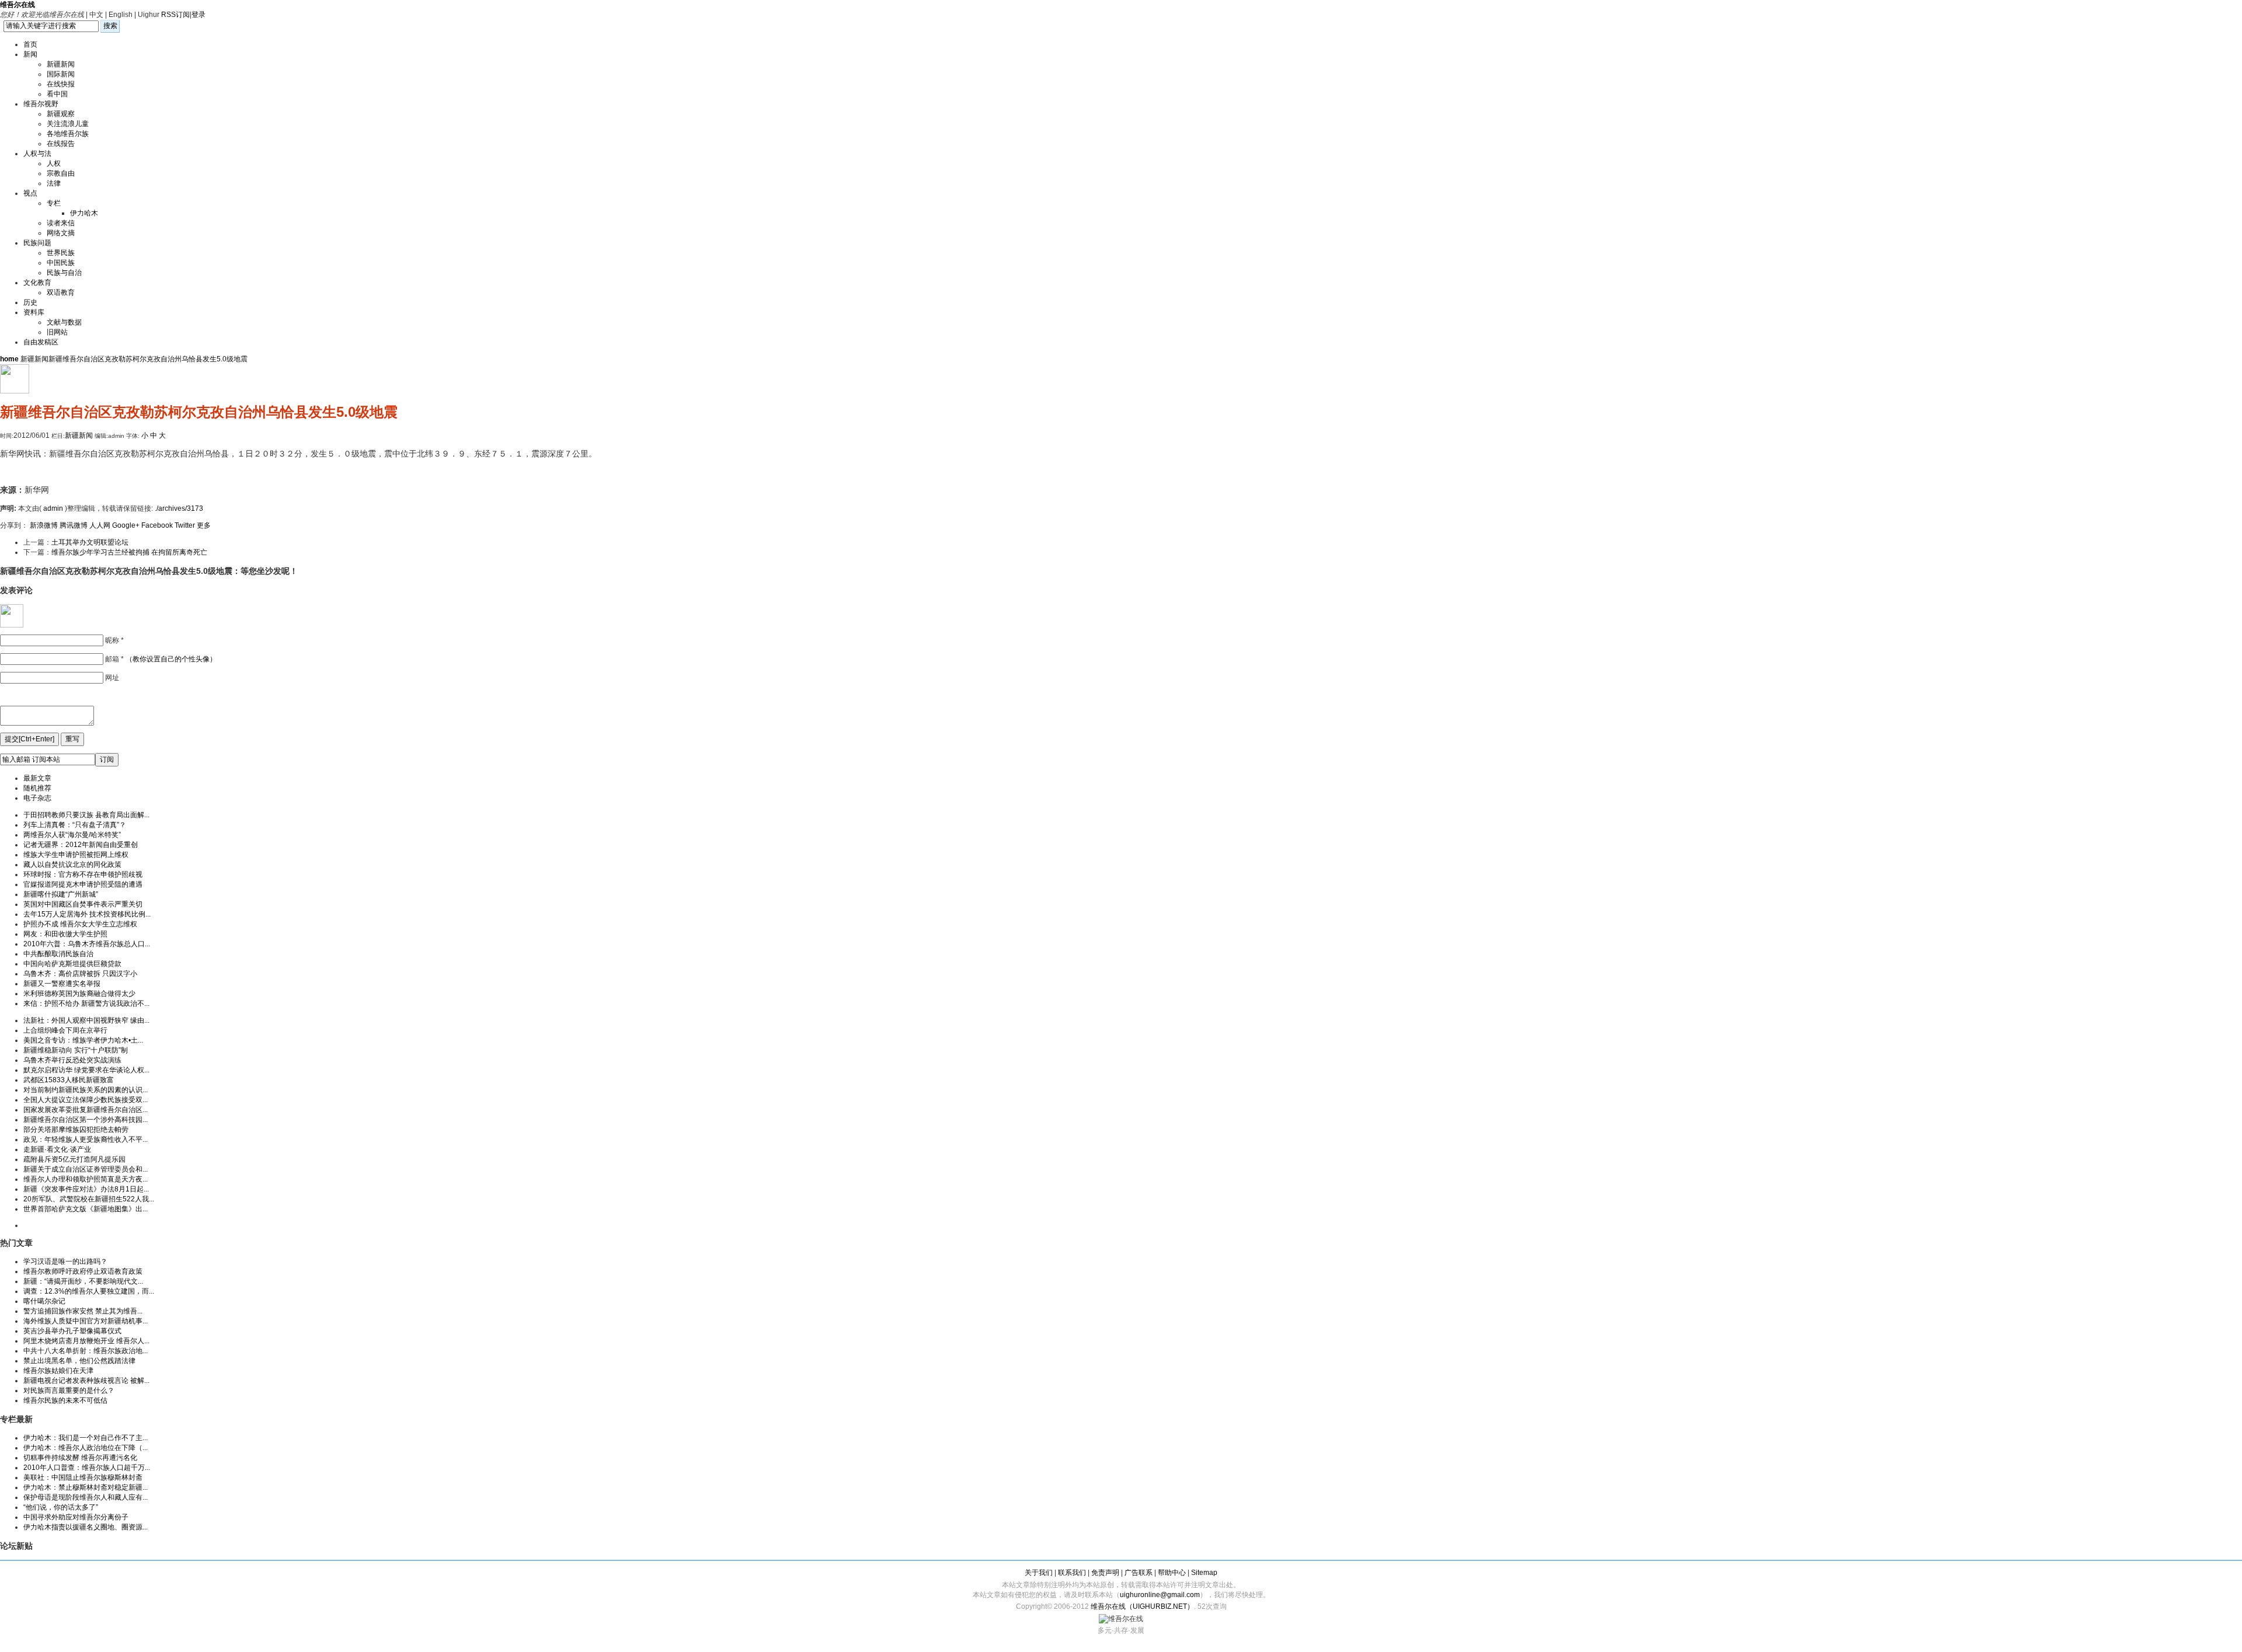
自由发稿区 (41, 342)
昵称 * (114, 640)
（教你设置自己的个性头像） (171, 659)
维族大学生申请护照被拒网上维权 (76, 855)
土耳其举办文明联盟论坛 (90, 542)
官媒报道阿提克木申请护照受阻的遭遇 (83, 884)
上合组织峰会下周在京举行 (65, 1030)
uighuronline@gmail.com (1160, 1595)
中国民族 (61, 263)
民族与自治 (64, 273)
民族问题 (37, 243)
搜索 (110, 26)
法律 (54, 183)
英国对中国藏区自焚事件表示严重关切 (83, 904)
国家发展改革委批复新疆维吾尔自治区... (86, 1110)
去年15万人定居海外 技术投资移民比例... (87, 914)
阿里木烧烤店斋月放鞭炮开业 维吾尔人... (86, 1341)
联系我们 (1072, 1573)
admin (53, 508)
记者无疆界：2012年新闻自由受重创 (81, 845)
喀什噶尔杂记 (44, 1301)
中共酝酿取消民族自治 (58, 954)
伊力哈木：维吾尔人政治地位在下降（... (86, 1448)
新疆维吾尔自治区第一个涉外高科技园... (86, 1120)
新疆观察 (61, 114)
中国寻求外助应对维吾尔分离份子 (76, 1517)
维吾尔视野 (41, 104)
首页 (30, 44)
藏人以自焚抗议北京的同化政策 (72, 865)
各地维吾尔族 (68, 134)
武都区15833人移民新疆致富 (69, 1080)
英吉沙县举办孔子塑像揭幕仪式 (72, 1331)
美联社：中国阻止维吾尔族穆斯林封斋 (83, 1477)
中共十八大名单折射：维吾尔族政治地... (86, 1351)
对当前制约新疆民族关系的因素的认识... (86, 1090)
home (9, 359)
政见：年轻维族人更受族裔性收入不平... (86, 1139)
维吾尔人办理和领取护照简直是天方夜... (86, 1179)
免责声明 (1105, 1573)
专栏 (54, 203)
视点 (30, 193)
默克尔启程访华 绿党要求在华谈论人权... (86, 1070)
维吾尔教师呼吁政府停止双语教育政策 (83, 1271)
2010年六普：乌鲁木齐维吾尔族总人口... (87, 944)
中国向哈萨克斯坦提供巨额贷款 (72, 964)
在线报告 (61, 144)
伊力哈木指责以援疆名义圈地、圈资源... (86, 1527)
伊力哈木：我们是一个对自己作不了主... (86, 1438)
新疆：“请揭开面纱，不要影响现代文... (83, 1281)
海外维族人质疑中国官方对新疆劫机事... (86, 1321)
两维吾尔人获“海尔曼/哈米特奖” (72, 835)
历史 (30, 302)
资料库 (34, 312)
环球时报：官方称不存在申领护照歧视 (83, 874)
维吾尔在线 (18, 5)
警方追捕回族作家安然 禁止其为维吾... (83, 1311)
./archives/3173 (179, 508)
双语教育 (61, 292)
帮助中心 (1172, 1573)
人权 (54, 163)
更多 (204, 525)
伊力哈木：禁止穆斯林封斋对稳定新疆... (86, 1487)
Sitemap (1204, 1573)
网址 (112, 678)
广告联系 (1139, 1573)
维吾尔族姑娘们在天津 (58, 1371)
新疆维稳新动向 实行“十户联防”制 (76, 1050)
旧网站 (57, 332)
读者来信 (61, 223)
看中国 (57, 94)
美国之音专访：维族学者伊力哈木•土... (83, 1040)
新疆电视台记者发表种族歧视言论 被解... (86, 1381)
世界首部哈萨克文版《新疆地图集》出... (86, 1209)
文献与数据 (64, 322)
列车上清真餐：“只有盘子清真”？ (75, 825)
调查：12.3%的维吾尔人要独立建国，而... (89, 1291)
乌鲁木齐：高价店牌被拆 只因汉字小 (80, 974)
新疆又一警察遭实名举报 (62, 984)
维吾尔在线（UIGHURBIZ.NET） (1142, 1606)
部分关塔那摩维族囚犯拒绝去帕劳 (76, 1130)
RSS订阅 (175, 15)
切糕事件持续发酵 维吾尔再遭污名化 (80, 1458)
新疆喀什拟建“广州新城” (61, 894)
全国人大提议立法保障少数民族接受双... (86, 1100)
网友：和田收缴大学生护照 (65, 934)
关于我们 (1039, 1573)
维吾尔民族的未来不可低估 (65, 1400)
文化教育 (37, 283)
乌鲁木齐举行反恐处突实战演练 (72, 1060)
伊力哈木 (84, 213)
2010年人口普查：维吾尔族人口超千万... (87, 1468)
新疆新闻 (61, 64)
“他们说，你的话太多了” (61, 1507)
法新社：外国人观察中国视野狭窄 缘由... (86, 1020)
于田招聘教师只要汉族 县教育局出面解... (86, 815)
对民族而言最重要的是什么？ (69, 1390)
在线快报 (61, 84)
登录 (199, 15)
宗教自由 (61, 173)
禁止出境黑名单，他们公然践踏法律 (79, 1361)
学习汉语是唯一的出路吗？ (65, 1261)
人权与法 (37, 154)
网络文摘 (61, 233)
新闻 (30, 54)
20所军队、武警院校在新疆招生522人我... (89, 1199)
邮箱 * (161, 659)
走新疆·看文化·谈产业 (57, 1149)
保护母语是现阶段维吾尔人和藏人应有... (86, 1497)
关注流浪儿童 (68, 124)
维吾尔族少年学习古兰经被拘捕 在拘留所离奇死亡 (129, 552)
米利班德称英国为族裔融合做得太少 (79, 994)
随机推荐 (37, 788)
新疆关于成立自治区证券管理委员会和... (86, 1169)
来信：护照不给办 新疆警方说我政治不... (86, 1003)
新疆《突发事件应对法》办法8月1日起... (86, 1189)
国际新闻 (61, 74)
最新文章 (37, 778)
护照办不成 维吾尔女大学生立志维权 (80, 924)
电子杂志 (37, 798)
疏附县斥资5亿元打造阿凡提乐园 (74, 1159)
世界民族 (61, 253)
